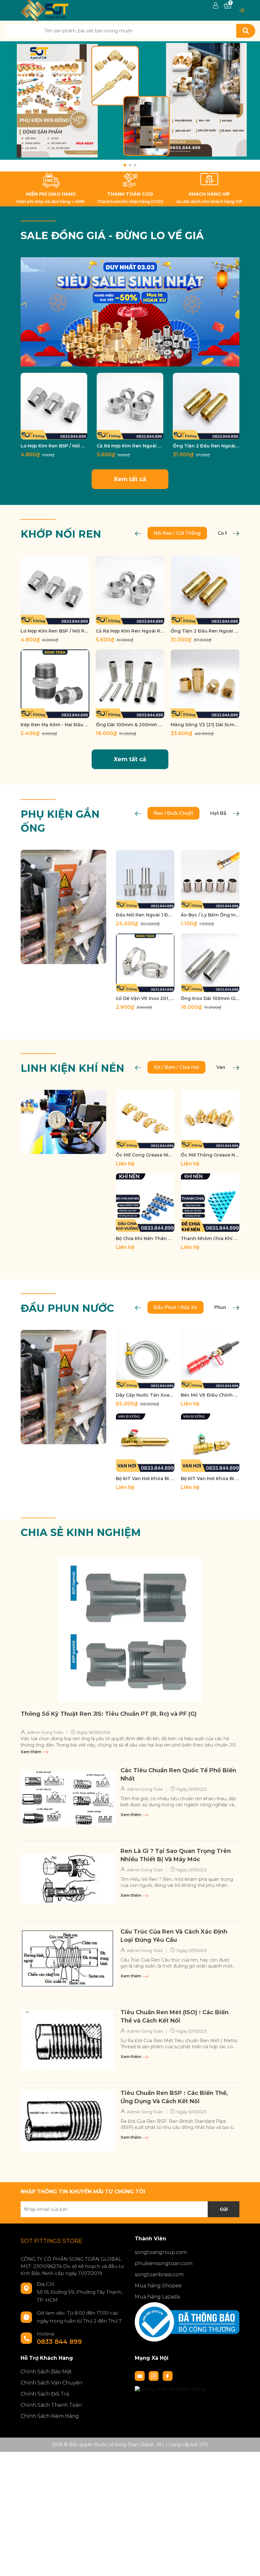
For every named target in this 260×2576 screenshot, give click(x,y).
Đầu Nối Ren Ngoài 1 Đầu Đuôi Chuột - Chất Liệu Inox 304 (145, 915)
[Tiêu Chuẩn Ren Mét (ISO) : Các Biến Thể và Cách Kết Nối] (68, 2040)
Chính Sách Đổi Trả (45, 2394)
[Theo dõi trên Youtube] (140, 2375)
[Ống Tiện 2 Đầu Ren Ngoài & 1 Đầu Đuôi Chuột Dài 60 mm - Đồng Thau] (206, 406)
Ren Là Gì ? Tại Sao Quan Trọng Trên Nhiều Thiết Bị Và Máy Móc (176, 1855)
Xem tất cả (130, 479)
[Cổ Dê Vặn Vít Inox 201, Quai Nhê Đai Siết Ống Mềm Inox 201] (145, 963)
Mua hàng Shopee (158, 2286)
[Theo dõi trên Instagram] (154, 2375)
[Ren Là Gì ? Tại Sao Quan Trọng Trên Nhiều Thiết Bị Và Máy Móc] (68, 1879)
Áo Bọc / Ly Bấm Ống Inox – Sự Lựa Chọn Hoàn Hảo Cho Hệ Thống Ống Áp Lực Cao (210, 915)
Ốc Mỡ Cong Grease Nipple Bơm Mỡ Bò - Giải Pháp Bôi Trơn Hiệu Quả (145, 1155)
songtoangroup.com (161, 2252)
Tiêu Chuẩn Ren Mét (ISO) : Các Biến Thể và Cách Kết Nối (175, 2016)
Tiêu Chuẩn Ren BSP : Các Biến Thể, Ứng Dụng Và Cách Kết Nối (174, 2097)
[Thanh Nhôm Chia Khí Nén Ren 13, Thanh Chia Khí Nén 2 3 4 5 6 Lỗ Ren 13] (210, 1203)
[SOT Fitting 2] (130, 106)
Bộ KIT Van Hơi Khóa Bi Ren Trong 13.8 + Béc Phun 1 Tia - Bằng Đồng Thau (145, 1479)
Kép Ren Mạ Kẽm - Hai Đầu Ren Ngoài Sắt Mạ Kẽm (55, 725)
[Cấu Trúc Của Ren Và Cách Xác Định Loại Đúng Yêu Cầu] (68, 1959)
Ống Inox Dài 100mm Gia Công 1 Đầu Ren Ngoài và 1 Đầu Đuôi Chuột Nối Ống (210, 998)
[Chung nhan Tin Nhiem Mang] (170, 2389)
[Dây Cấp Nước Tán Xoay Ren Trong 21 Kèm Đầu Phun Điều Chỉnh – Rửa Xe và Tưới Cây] (145, 1359)
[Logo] (45, 10)
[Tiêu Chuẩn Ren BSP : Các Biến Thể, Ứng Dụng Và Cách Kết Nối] (68, 2121)
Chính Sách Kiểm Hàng (50, 2416)
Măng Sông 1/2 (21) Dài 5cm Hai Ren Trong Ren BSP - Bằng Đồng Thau (205, 725)
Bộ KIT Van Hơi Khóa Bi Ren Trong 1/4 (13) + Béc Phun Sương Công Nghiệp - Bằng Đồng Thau (210, 1479)
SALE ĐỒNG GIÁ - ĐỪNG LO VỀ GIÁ (112, 235)
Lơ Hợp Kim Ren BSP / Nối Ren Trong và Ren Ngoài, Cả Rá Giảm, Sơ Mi (54, 446)
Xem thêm (31, 1752)
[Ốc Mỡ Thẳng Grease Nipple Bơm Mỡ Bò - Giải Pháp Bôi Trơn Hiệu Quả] (210, 1119)
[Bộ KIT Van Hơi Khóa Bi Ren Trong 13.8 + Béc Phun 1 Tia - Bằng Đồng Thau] (145, 1443)
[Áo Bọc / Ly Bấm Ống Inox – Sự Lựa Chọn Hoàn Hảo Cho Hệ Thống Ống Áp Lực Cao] (210, 879)
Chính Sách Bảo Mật (46, 2372)
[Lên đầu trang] (249, 2565)
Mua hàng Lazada (157, 2297)
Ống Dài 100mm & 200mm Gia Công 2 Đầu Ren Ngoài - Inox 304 (130, 725)
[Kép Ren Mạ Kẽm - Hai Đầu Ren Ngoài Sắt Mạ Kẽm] (55, 684)
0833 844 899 (59, 2342)
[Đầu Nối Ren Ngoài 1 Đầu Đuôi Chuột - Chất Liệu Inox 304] (145, 879)
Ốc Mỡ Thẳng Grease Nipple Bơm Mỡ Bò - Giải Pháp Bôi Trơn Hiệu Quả (210, 1155)
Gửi (224, 2209)
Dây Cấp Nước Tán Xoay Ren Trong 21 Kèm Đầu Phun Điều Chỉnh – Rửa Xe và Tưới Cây (145, 1395)
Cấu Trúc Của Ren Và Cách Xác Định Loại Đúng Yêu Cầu (174, 1936)
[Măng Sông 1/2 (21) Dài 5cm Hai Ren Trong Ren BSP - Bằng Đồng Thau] (205, 684)
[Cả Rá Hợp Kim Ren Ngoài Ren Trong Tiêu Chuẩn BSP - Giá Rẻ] (130, 406)
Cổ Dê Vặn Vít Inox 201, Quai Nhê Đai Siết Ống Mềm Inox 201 (145, 998)
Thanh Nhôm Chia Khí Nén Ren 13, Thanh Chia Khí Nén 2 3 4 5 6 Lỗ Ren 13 (210, 1238)
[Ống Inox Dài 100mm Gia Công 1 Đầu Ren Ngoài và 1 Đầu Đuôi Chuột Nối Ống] (210, 963)
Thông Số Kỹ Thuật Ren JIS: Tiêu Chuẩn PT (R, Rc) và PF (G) (109, 1714)
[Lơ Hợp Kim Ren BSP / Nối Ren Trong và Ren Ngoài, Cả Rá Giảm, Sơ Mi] (54, 406)
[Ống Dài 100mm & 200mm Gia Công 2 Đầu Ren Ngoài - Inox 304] (130, 684)
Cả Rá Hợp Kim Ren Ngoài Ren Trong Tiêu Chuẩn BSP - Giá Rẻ (130, 446)
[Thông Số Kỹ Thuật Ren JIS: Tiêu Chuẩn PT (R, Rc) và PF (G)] (130, 1630)
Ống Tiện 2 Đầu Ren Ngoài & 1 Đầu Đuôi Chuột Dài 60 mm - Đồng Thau (206, 446)
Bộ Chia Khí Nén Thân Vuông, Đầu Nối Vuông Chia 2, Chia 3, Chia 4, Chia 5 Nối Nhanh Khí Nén (145, 1238)
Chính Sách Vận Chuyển (52, 2383)
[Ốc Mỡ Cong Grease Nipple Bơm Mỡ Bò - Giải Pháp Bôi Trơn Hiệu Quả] (145, 1119)
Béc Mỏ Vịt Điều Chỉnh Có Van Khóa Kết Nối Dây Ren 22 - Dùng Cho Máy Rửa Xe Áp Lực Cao (210, 1395)
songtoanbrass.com (159, 2274)
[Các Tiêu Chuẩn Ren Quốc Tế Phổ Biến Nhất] (68, 1798)
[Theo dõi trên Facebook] (168, 2375)
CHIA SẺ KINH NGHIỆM (81, 1532)
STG (204, 2445)
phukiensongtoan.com (164, 2263)
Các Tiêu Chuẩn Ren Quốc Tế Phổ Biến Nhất (178, 1774)
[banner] (130, 312)
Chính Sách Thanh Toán (51, 2405)
